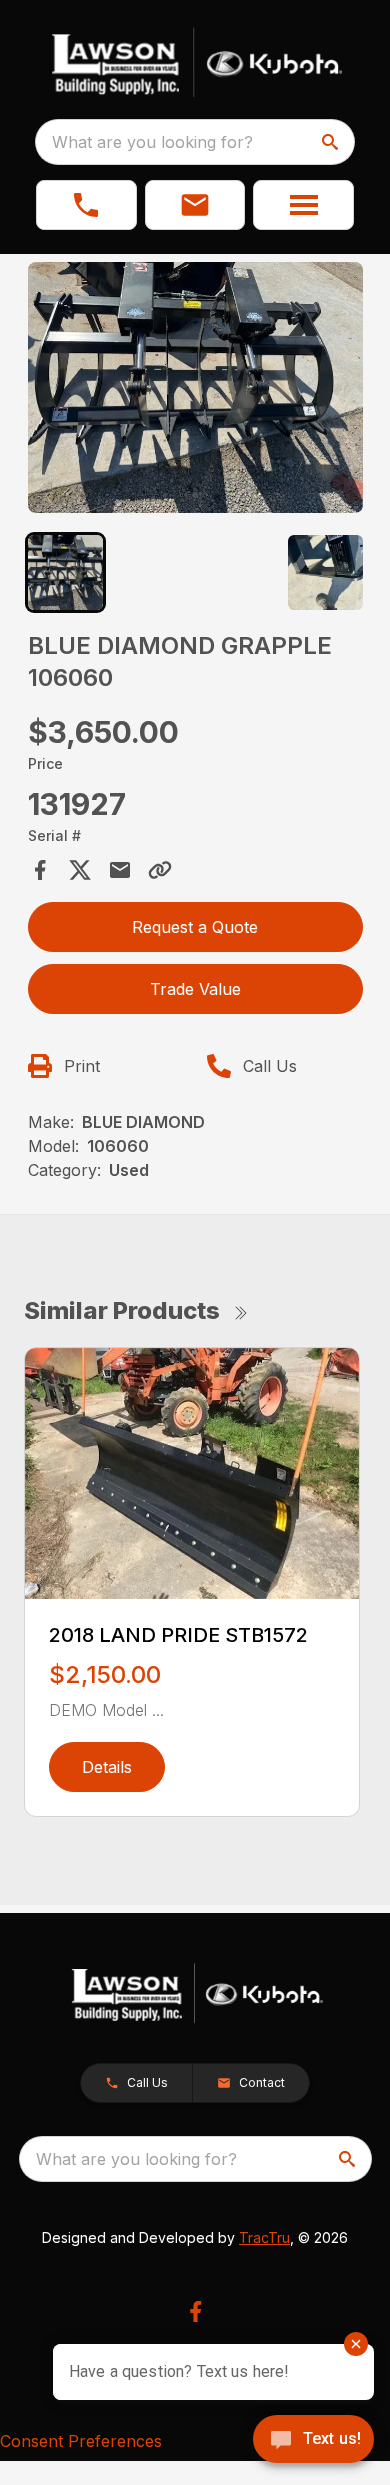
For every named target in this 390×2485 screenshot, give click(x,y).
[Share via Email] (120, 870)
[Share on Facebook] (40, 870)
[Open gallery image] (195, 388)
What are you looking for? (152, 142)
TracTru (264, 2237)
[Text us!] (313, 2441)
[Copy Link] (160, 870)
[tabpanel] (195, 391)
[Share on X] (80, 870)
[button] (86, 205)
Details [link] (107, 1767)
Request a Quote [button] (195, 927)
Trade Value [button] (195, 989)
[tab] (65, 572)
